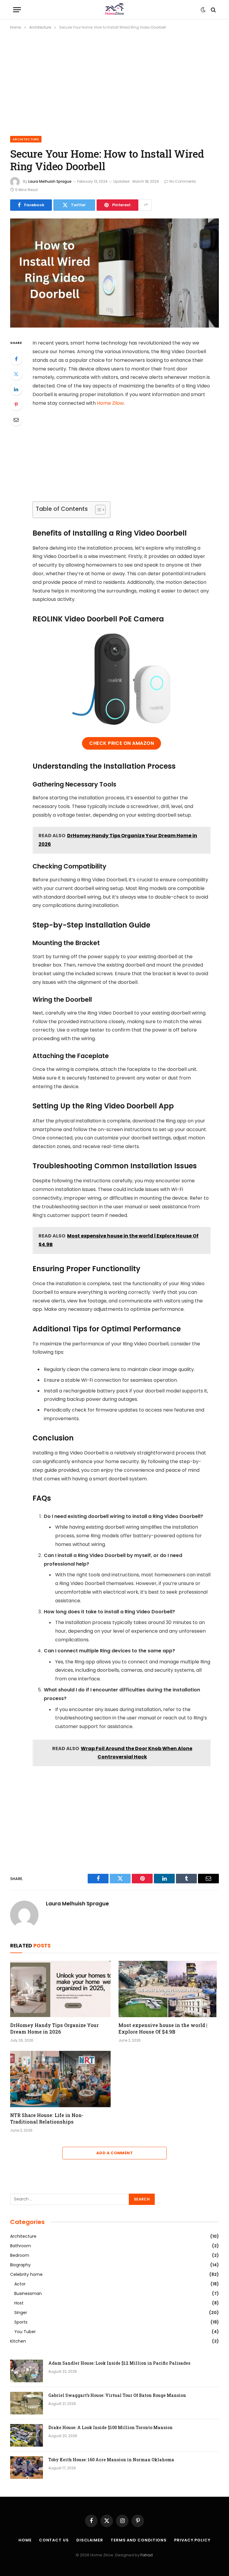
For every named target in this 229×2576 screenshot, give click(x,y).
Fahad (147, 2555)
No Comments (183, 181)
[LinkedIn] (16, 389)
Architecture (26, 139)
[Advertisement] (114, 82)
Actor (20, 2284)
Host (19, 2303)
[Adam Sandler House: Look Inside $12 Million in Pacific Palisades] (27, 2371)
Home (25, 2540)
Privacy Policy (192, 2540)
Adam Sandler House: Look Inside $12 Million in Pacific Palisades (119, 2363)
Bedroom (20, 2255)
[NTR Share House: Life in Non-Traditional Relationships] (60, 2079)
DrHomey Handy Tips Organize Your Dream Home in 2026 (54, 2028)
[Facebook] (16, 359)
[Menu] (17, 10)
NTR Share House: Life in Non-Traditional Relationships (47, 2118)
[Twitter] (16, 374)
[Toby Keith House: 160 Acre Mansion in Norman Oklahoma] (27, 2468)
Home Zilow (110, 403)
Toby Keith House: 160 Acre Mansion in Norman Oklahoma (111, 2460)
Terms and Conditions (139, 2540)
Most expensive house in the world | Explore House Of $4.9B (163, 2028)
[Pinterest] (16, 404)
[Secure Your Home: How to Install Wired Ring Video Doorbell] (114, 326)
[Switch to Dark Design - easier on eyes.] (203, 10)
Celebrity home (26, 2274)
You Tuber (25, 2332)
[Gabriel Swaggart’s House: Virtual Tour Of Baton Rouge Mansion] (27, 2403)
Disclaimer (90, 2540)
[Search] (213, 10)
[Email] (16, 420)
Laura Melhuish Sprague (50, 181)
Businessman (28, 2293)
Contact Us (54, 2540)
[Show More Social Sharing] (146, 205)
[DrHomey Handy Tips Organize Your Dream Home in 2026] (60, 1989)
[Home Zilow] (114, 10)
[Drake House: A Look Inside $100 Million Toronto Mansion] (27, 2435)
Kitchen (18, 2341)
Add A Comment (114, 2153)
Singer (21, 2313)
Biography (20, 2265)
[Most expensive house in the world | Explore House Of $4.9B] (169, 1989)
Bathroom (21, 2246)
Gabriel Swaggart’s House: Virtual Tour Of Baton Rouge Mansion (117, 2395)
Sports (21, 2322)
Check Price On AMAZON (122, 743)
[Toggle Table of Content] (97, 510)
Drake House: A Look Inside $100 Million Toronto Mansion (110, 2427)
